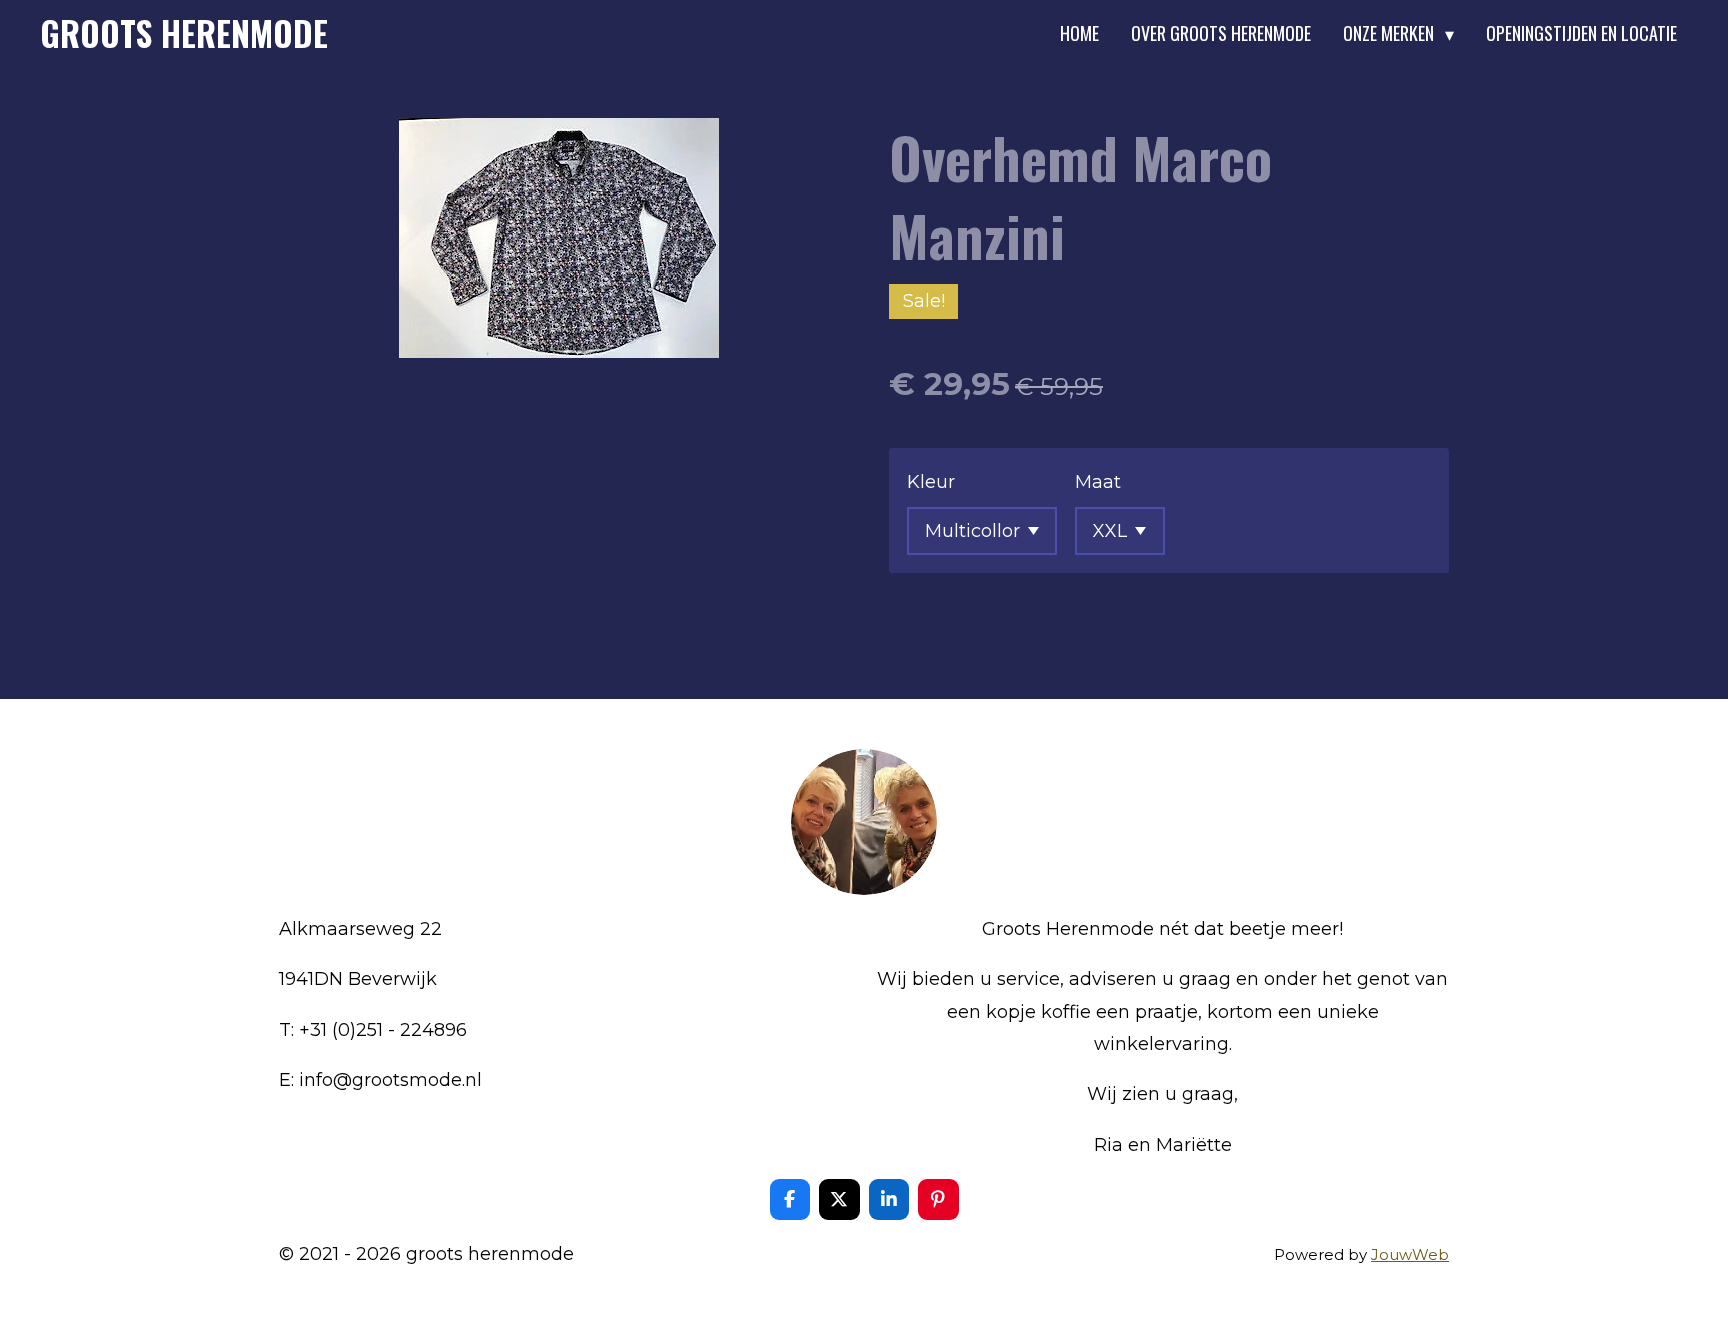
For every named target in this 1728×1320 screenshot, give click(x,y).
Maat (1098, 482)
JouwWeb (1410, 1254)
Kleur (931, 482)
